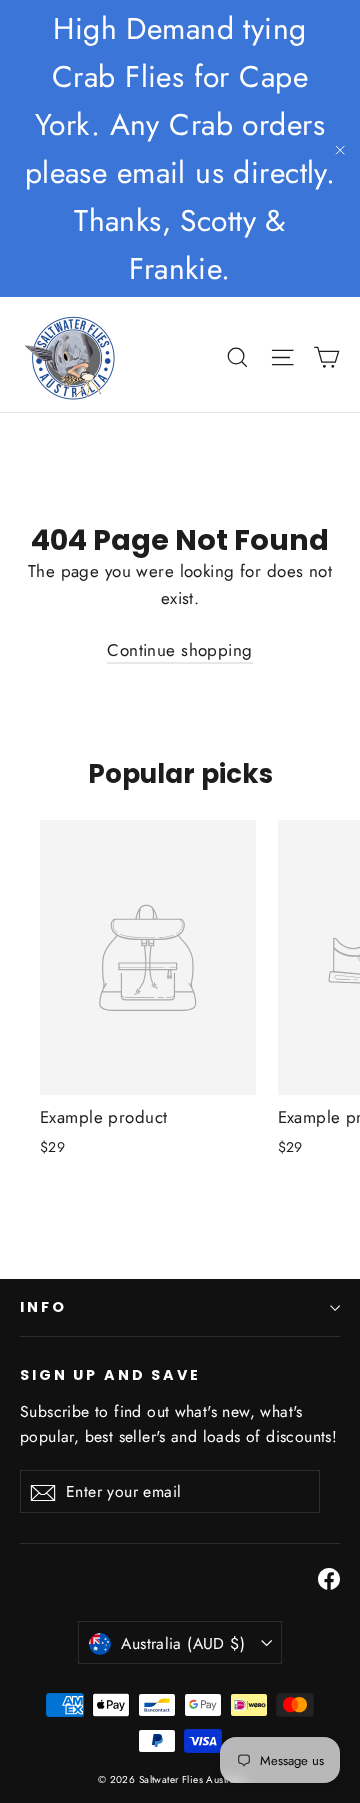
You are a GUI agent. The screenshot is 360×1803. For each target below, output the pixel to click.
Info (43, 1307)
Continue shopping (179, 650)
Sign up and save (110, 1374)
